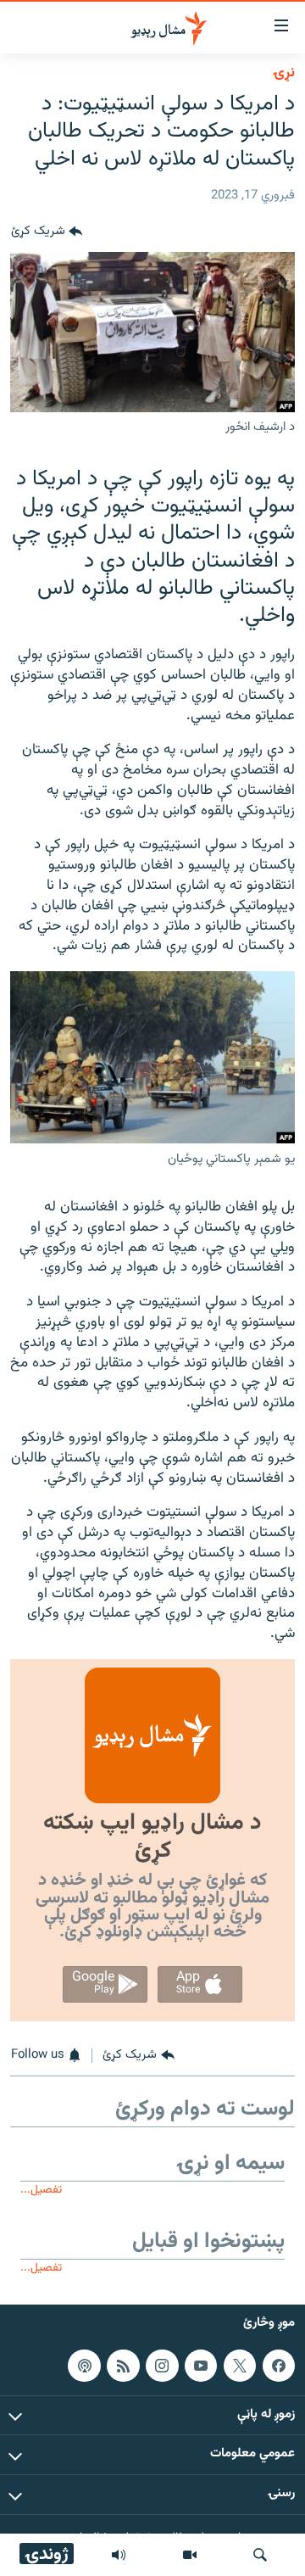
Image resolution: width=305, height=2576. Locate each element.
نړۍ (284, 73)
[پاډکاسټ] (84, 2365)
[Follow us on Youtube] (201, 2365)
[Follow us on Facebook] (279, 2365)
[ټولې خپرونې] (119, 2555)
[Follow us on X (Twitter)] (240, 2365)
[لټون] (260, 2555)
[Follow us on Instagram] (162, 2365)
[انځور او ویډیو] (190, 2555)
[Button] (47, 232)
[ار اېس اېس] (123, 2365)
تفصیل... (41, 2190)
